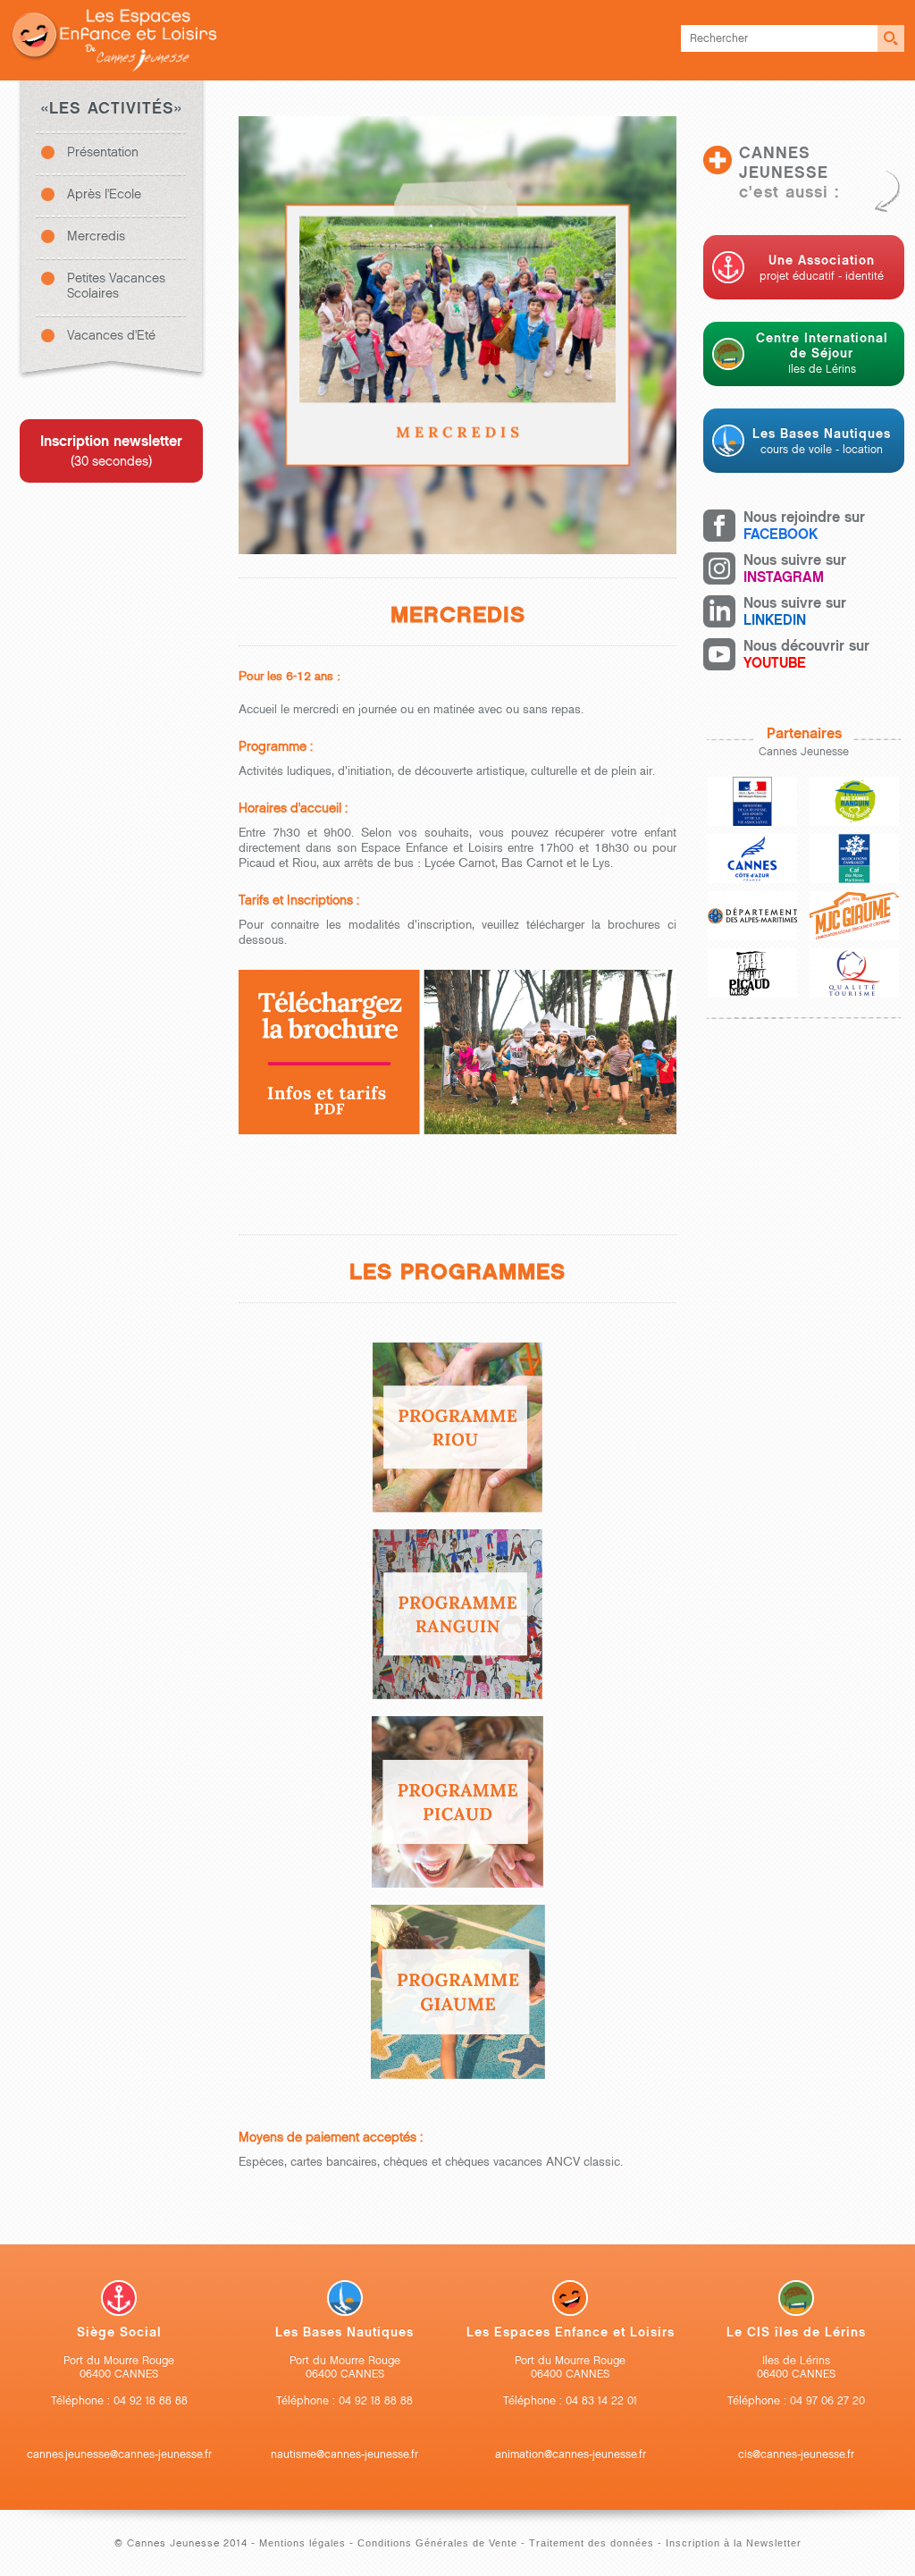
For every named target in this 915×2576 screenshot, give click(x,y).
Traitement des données (592, 2543)
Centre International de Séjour (822, 353)
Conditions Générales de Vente (437, 2543)
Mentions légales (304, 2543)
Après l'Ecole (104, 194)
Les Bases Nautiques (822, 441)
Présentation (103, 152)
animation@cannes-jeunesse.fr (571, 2454)
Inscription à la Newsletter (734, 2543)
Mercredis (96, 236)
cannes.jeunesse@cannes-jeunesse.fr (119, 2454)
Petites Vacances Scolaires (116, 286)
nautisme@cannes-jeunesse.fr (344, 2454)
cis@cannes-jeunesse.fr (796, 2454)
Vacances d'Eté (111, 336)
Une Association (822, 268)
